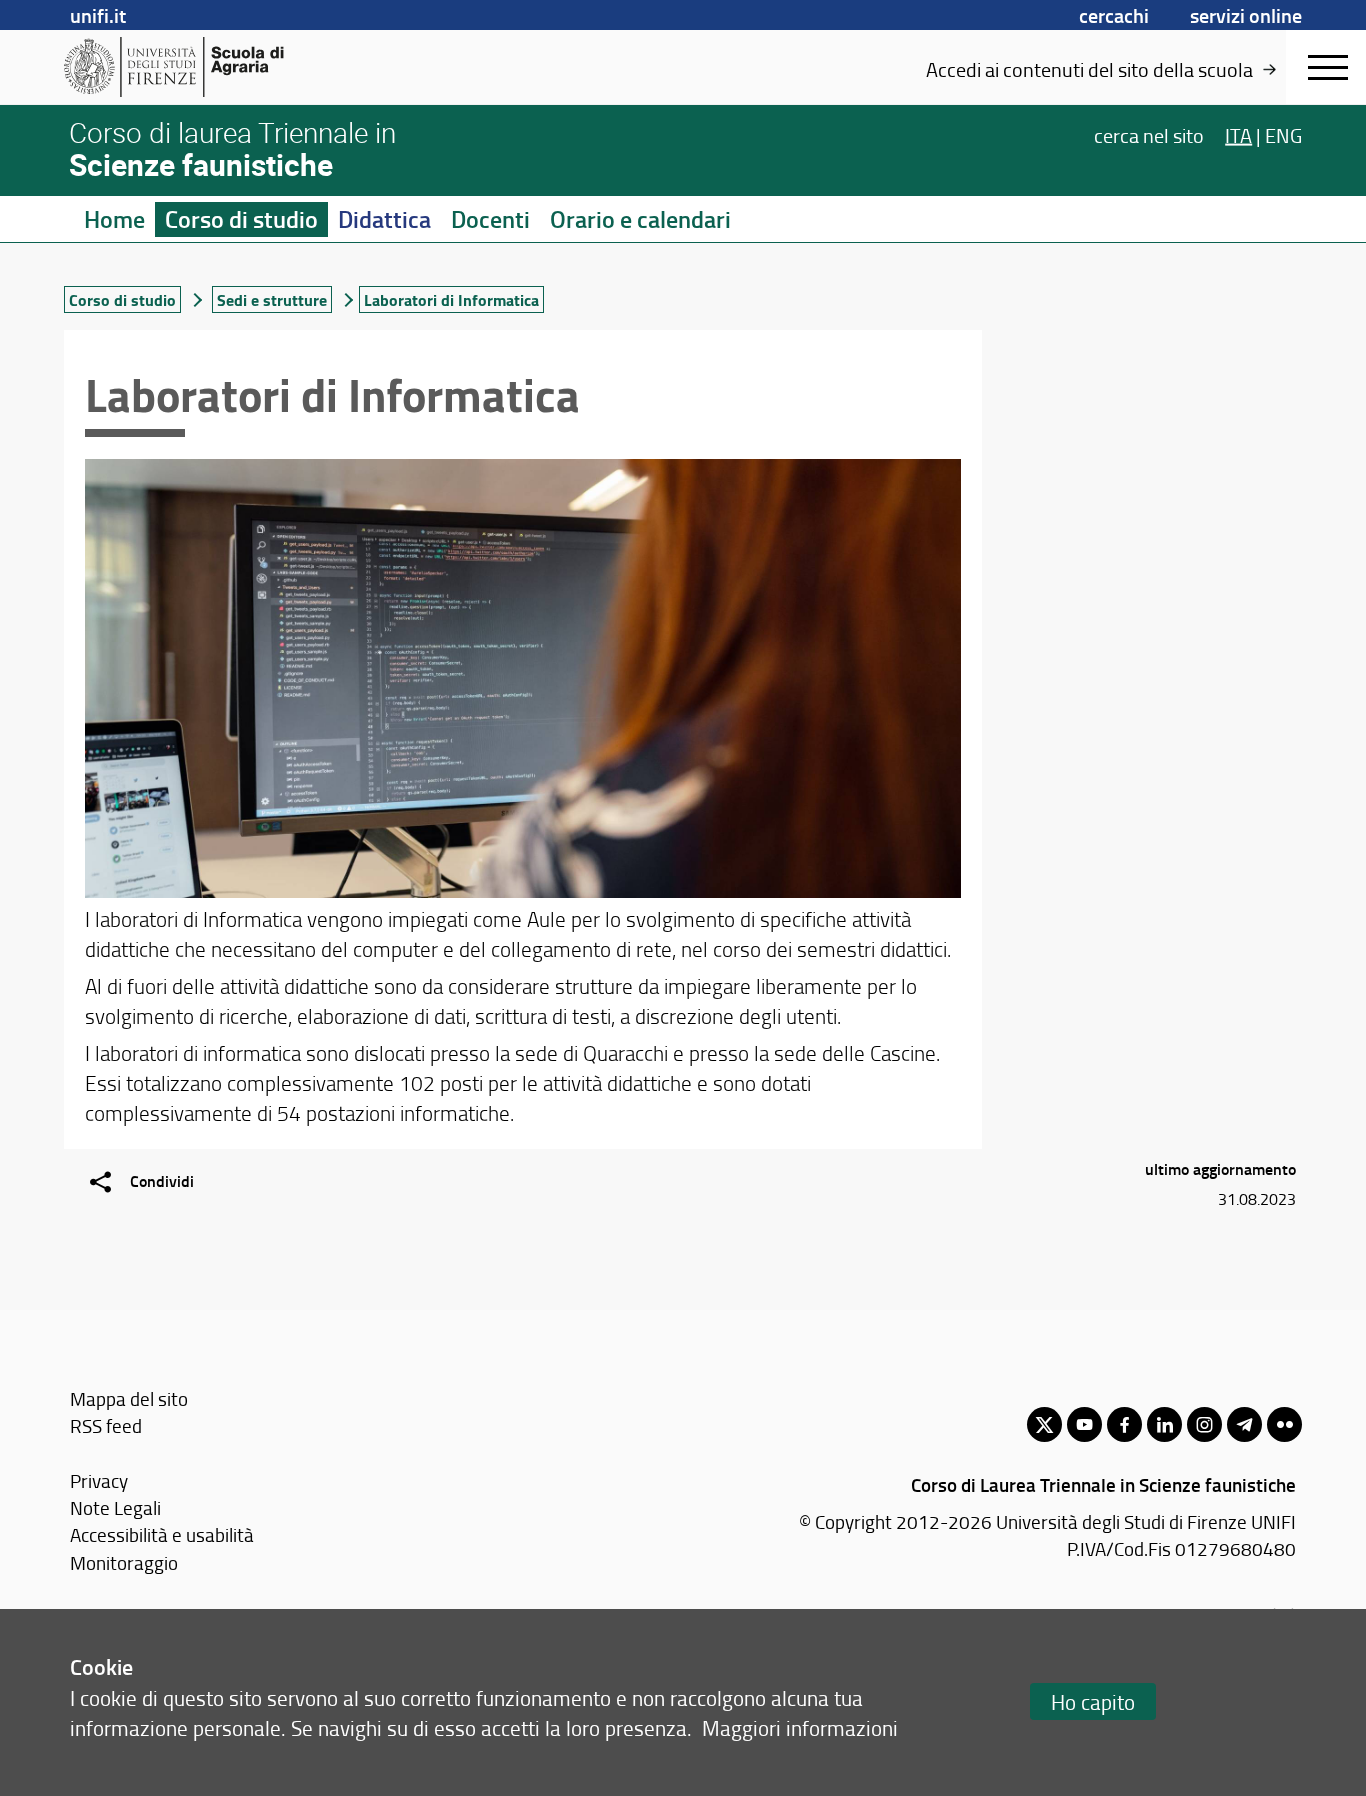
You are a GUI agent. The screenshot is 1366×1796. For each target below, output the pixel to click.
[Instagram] (1204, 1424)
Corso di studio (241, 219)
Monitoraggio (124, 1562)
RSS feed (106, 1425)
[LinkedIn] (1164, 1424)
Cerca (1149, 134)
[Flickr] (1284, 1424)
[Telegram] (1244, 1424)
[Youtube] (1084, 1424)
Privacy (99, 1480)
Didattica (384, 219)
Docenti (490, 219)
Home (114, 219)
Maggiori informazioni (800, 1727)
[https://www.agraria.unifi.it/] (218, 67)
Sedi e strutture (272, 299)
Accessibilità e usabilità (162, 1534)
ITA (1238, 134)
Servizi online (1246, 15)
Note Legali (115, 1507)
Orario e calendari (640, 219)
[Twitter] (1044, 1424)
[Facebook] (1124, 1424)
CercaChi (1114, 15)
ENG (1283, 134)
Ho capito (1093, 1701)
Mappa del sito (129, 1398)
